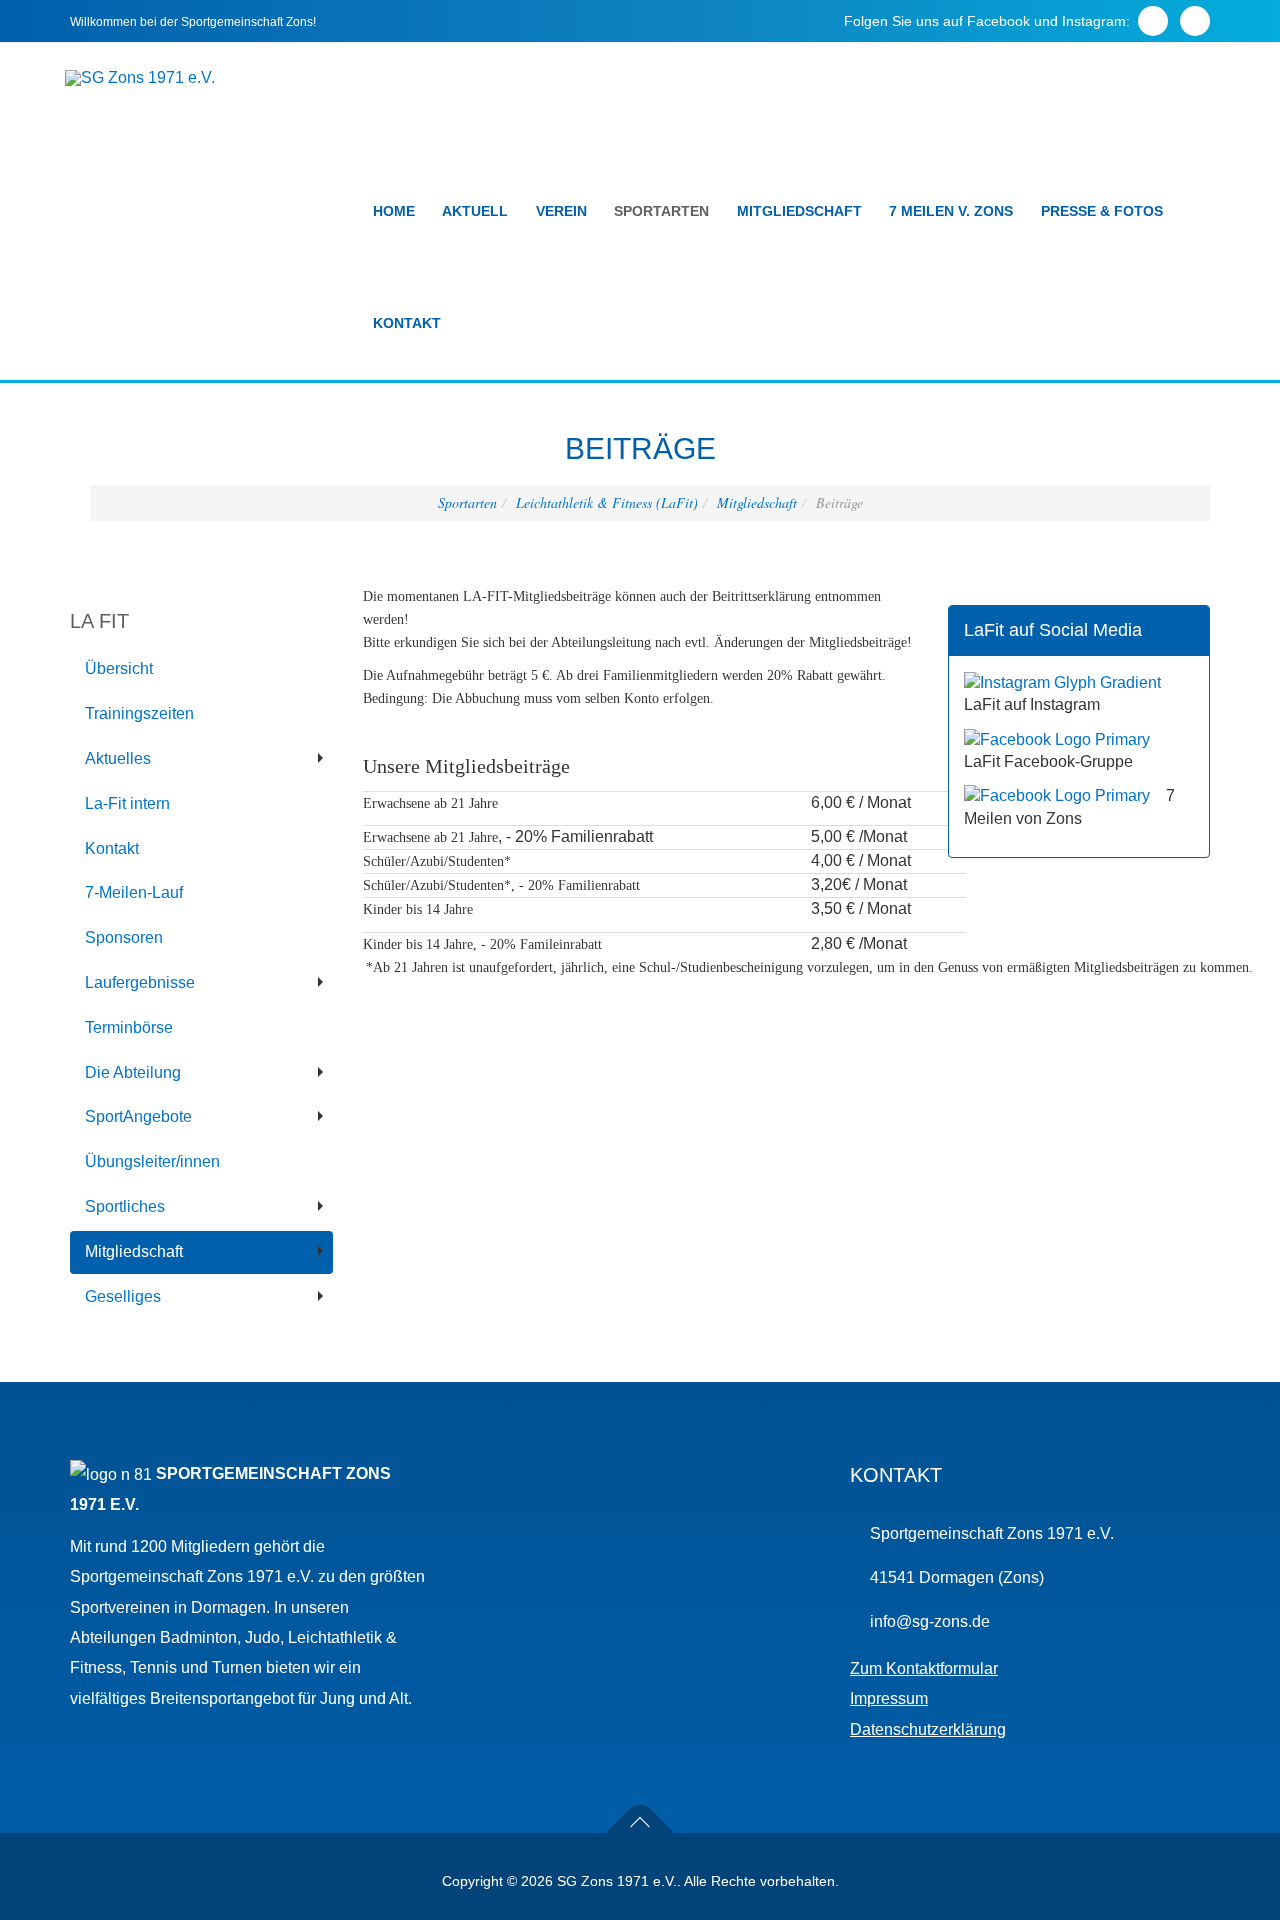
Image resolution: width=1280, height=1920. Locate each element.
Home (394, 211)
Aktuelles (118, 758)
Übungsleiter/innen (152, 1161)
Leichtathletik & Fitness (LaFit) (607, 502)
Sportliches (125, 1206)
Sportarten (661, 211)
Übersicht (119, 668)
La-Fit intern (127, 803)
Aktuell (475, 211)
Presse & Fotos (1102, 211)
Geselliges (123, 1296)
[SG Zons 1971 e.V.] (140, 78)
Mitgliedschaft (799, 211)
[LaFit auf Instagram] (1062, 681)
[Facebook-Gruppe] (1057, 738)
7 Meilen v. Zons (951, 211)
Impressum (889, 1698)
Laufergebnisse (140, 982)
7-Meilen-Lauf (134, 892)
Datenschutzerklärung (928, 1729)
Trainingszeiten (139, 713)
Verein (561, 211)
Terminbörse (129, 1027)
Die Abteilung (133, 1072)
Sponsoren (124, 937)
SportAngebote (138, 1116)
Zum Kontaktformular (924, 1668)
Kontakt (407, 323)
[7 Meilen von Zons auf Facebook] (1057, 795)
